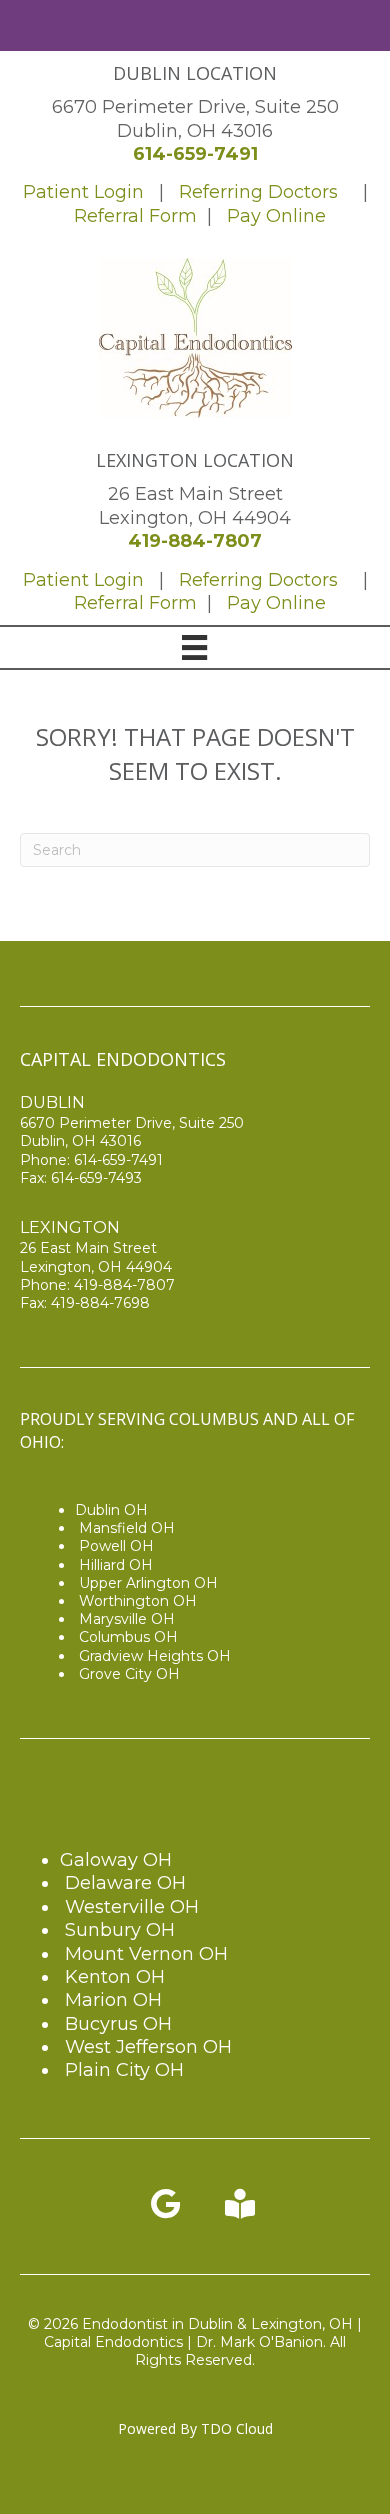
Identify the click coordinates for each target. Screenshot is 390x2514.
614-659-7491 (195, 154)
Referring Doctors (258, 192)
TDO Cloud (237, 2428)
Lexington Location (195, 460)
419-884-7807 (195, 541)
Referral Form (138, 216)
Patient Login (83, 192)
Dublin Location (195, 73)
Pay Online (276, 216)
